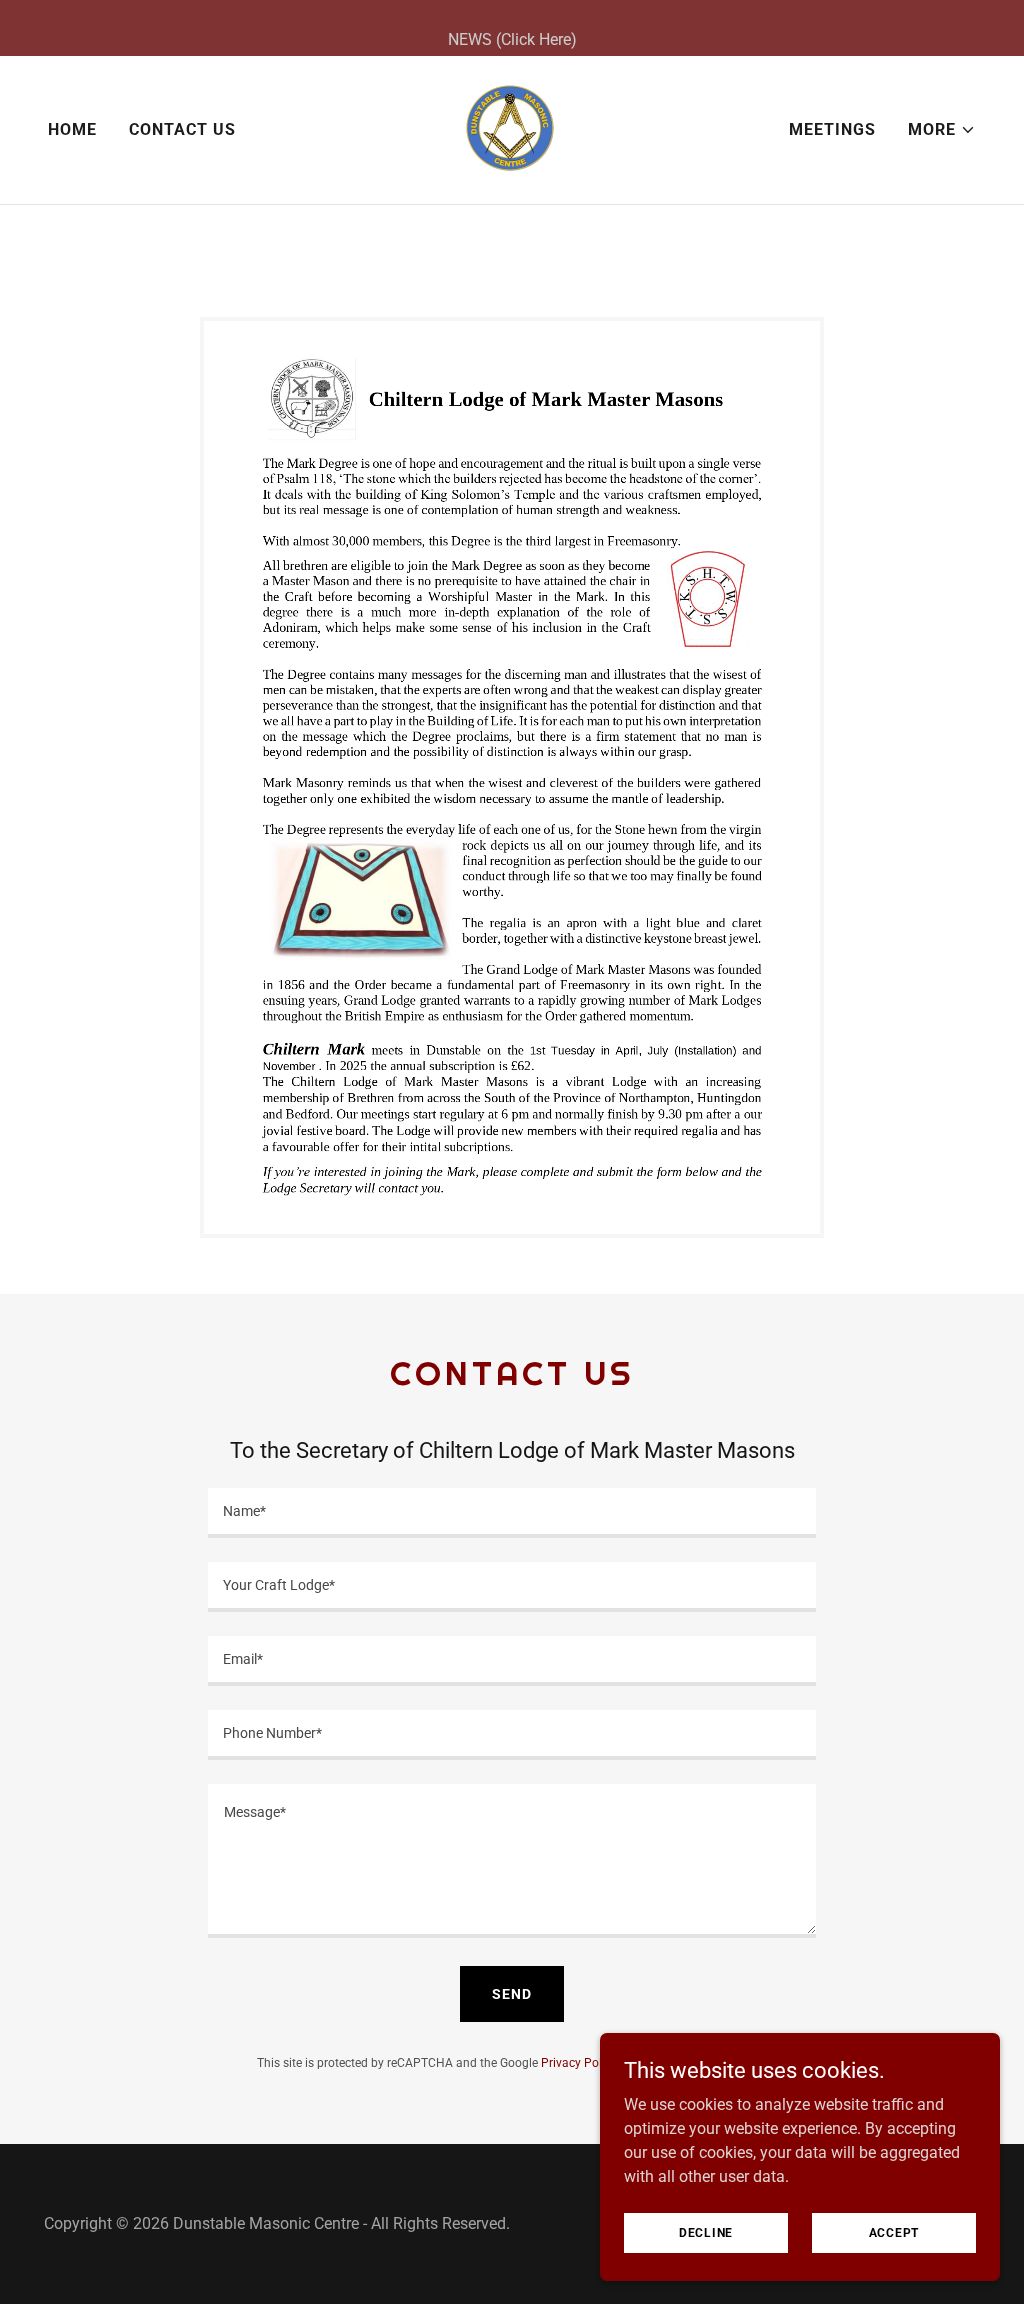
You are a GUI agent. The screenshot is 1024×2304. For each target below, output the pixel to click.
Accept (894, 2232)
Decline (706, 2232)
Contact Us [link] (182, 129)
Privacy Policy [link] (579, 2063)
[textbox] (512, 1513)
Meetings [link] (832, 129)
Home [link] (72, 129)
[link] (512, 128)
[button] (942, 130)
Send (512, 1994)
